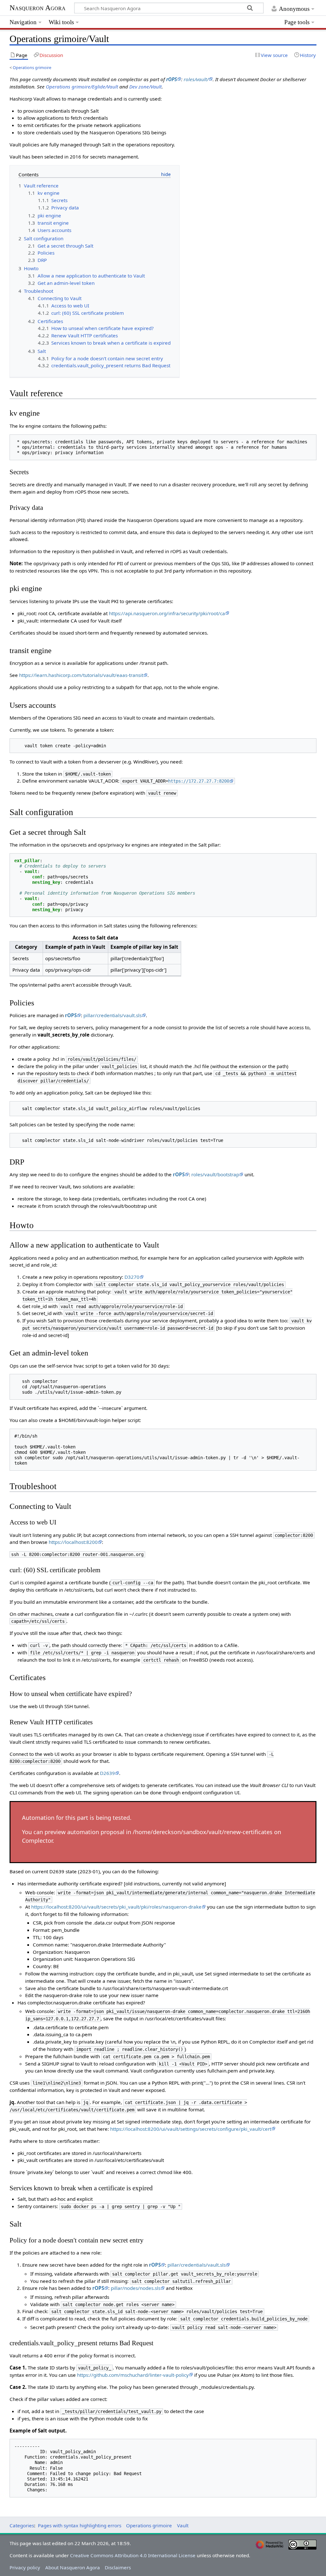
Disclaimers (118, 2567)
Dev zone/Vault (145, 87)
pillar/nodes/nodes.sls (136, 2288)
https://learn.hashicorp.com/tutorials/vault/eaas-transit (81, 675)
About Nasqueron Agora (73, 2567)
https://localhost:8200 (73, 1542)
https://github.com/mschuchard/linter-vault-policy (133, 2375)
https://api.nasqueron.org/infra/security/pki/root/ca (167, 613)
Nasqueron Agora (38, 8)
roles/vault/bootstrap (215, 1174)
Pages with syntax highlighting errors (80, 2525)
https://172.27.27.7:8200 (199, 781)
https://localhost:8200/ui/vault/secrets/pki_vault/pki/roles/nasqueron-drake (116, 1907)
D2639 (107, 1773)
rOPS (172, 79)
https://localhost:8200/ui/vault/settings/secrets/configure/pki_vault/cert (191, 2129)
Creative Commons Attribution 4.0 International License (133, 2555)
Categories (22, 2525)
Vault (183, 2525)
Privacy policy (25, 2567)
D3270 (132, 1277)
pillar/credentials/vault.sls (113, 1015)
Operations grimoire (32, 67)
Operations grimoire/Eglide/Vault (82, 87)
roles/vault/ (196, 79)
